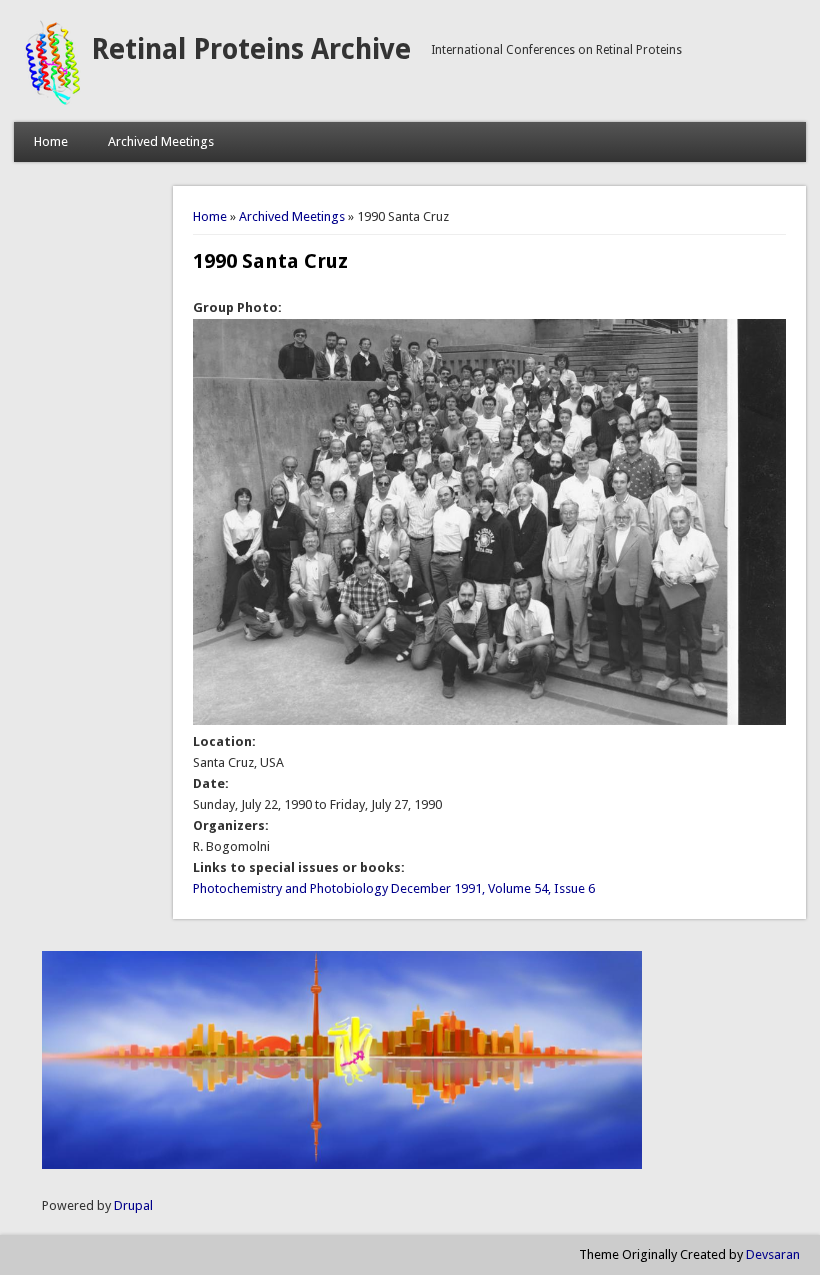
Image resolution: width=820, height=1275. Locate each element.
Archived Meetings (161, 141)
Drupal (133, 1205)
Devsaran (773, 1254)
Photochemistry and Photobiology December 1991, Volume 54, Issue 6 (394, 888)
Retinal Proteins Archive (251, 49)
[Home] (52, 101)
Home (51, 141)
